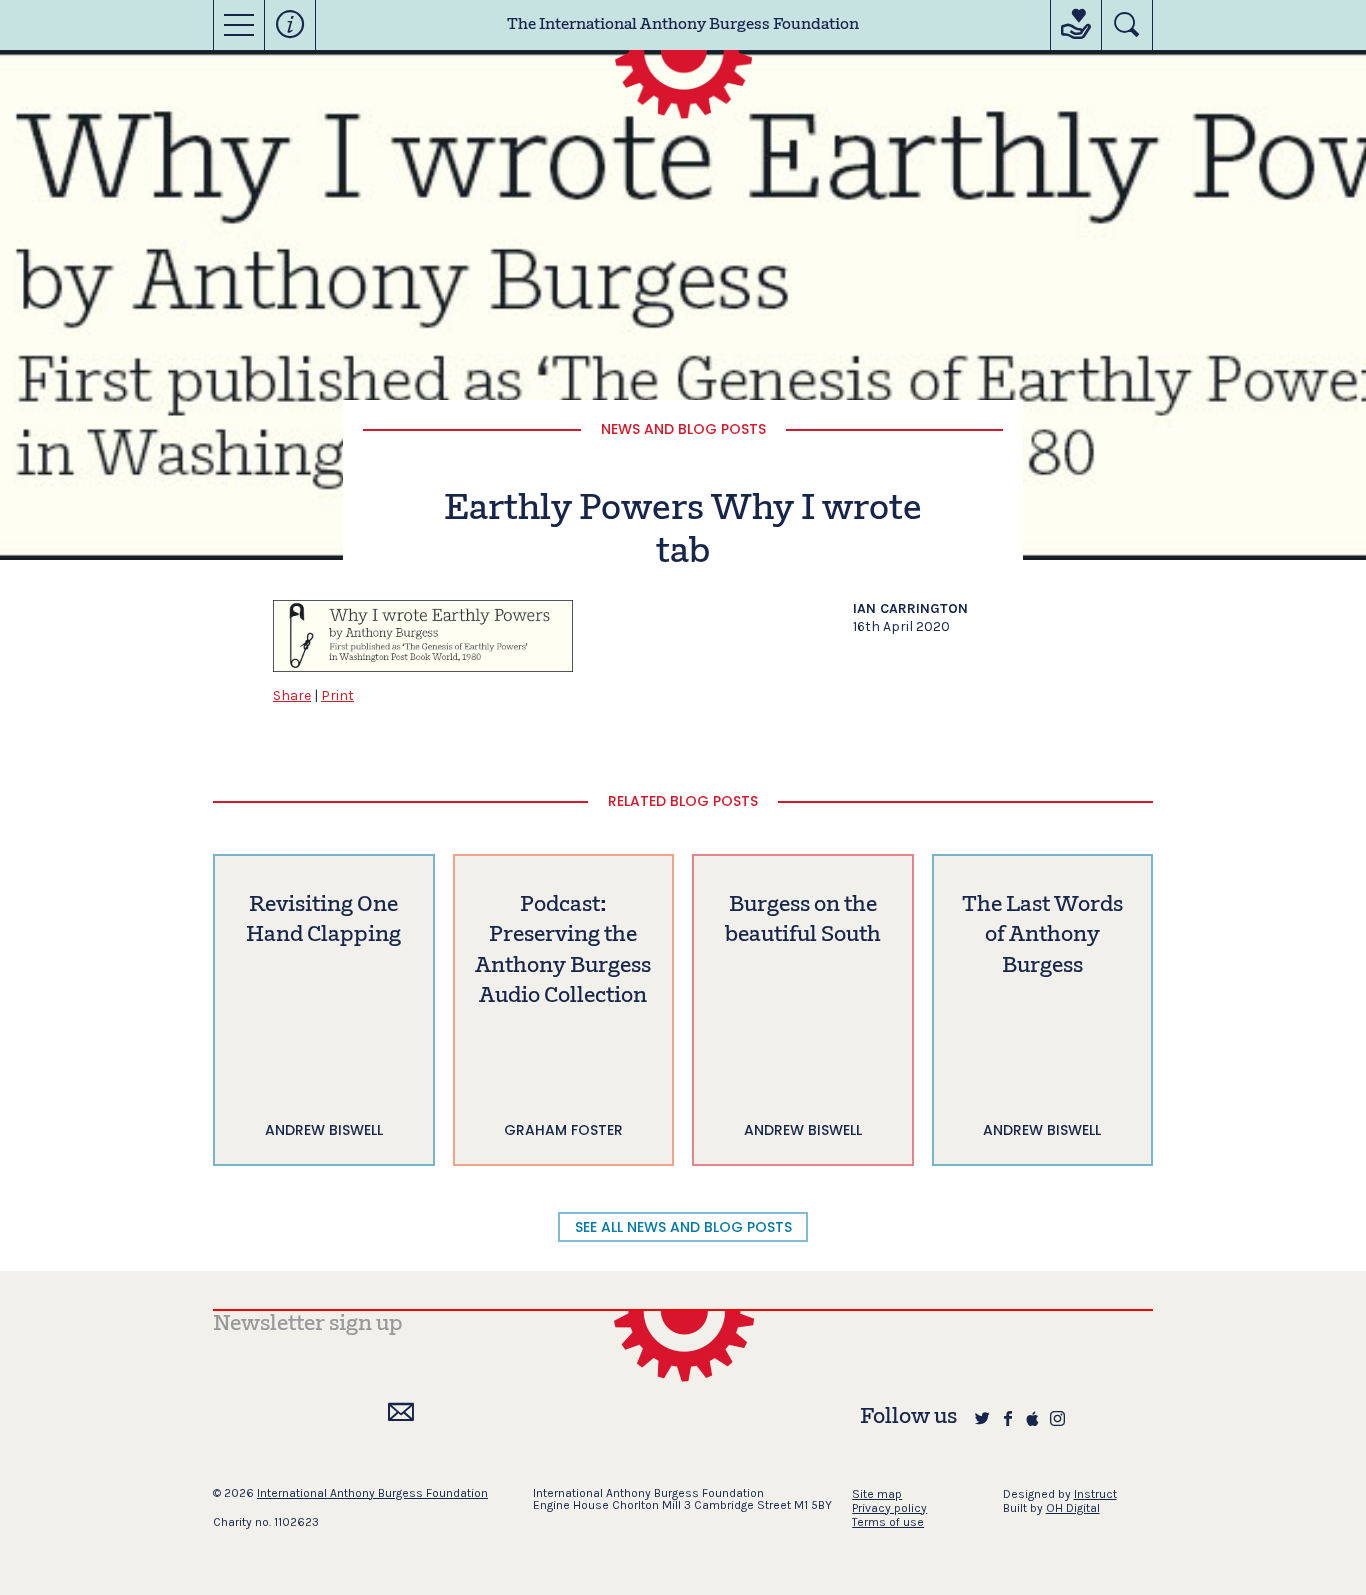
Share (292, 695)
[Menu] (239, 25)
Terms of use (888, 1522)
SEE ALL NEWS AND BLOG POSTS (683, 1227)
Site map (877, 1494)
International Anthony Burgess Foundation (372, 1493)
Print (337, 695)
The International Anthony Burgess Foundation (683, 25)
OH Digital (1073, 1508)
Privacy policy (889, 1508)
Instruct (1095, 1494)
